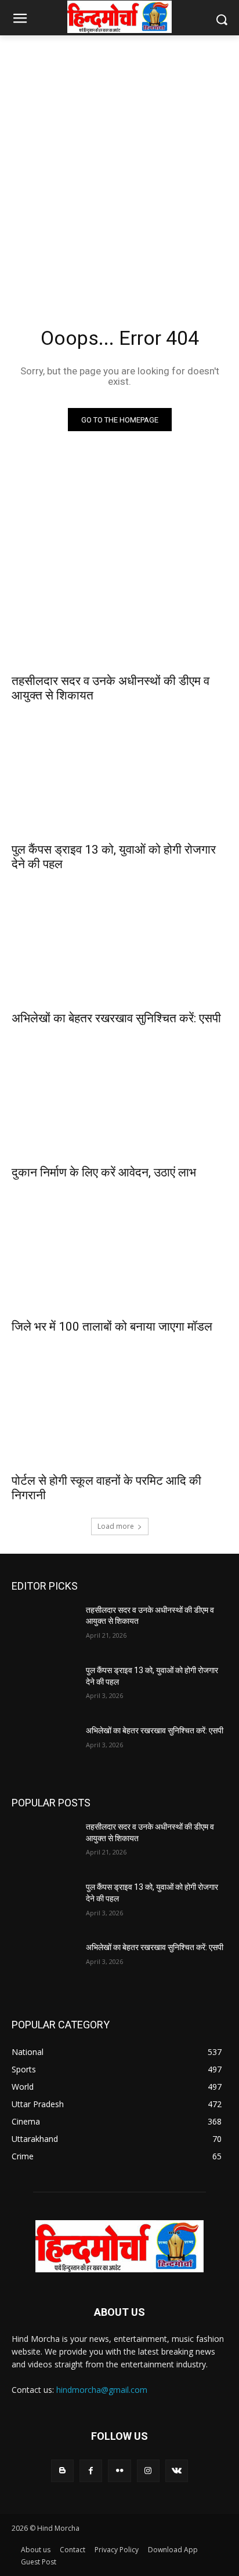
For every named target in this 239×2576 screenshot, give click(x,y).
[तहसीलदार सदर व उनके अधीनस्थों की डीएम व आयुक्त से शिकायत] (119, 613)
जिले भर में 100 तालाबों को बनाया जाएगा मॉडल (112, 1327)
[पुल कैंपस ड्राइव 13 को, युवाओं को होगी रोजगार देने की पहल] (119, 781)
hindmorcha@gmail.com (102, 2390)
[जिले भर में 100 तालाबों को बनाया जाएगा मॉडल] (119, 1258)
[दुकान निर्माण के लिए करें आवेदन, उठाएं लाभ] (119, 1104)
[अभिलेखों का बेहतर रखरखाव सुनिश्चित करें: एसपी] (119, 950)
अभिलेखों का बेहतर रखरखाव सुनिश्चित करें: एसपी (116, 1018)
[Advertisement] (119, 167)
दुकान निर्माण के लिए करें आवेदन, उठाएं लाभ (104, 1172)
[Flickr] (119, 2471)
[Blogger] (62, 2471)
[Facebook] (91, 2471)
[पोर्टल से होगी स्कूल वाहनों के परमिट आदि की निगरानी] (119, 1412)
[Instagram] (148, 2471)
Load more (116, 1526)
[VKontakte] (177, 2471)
